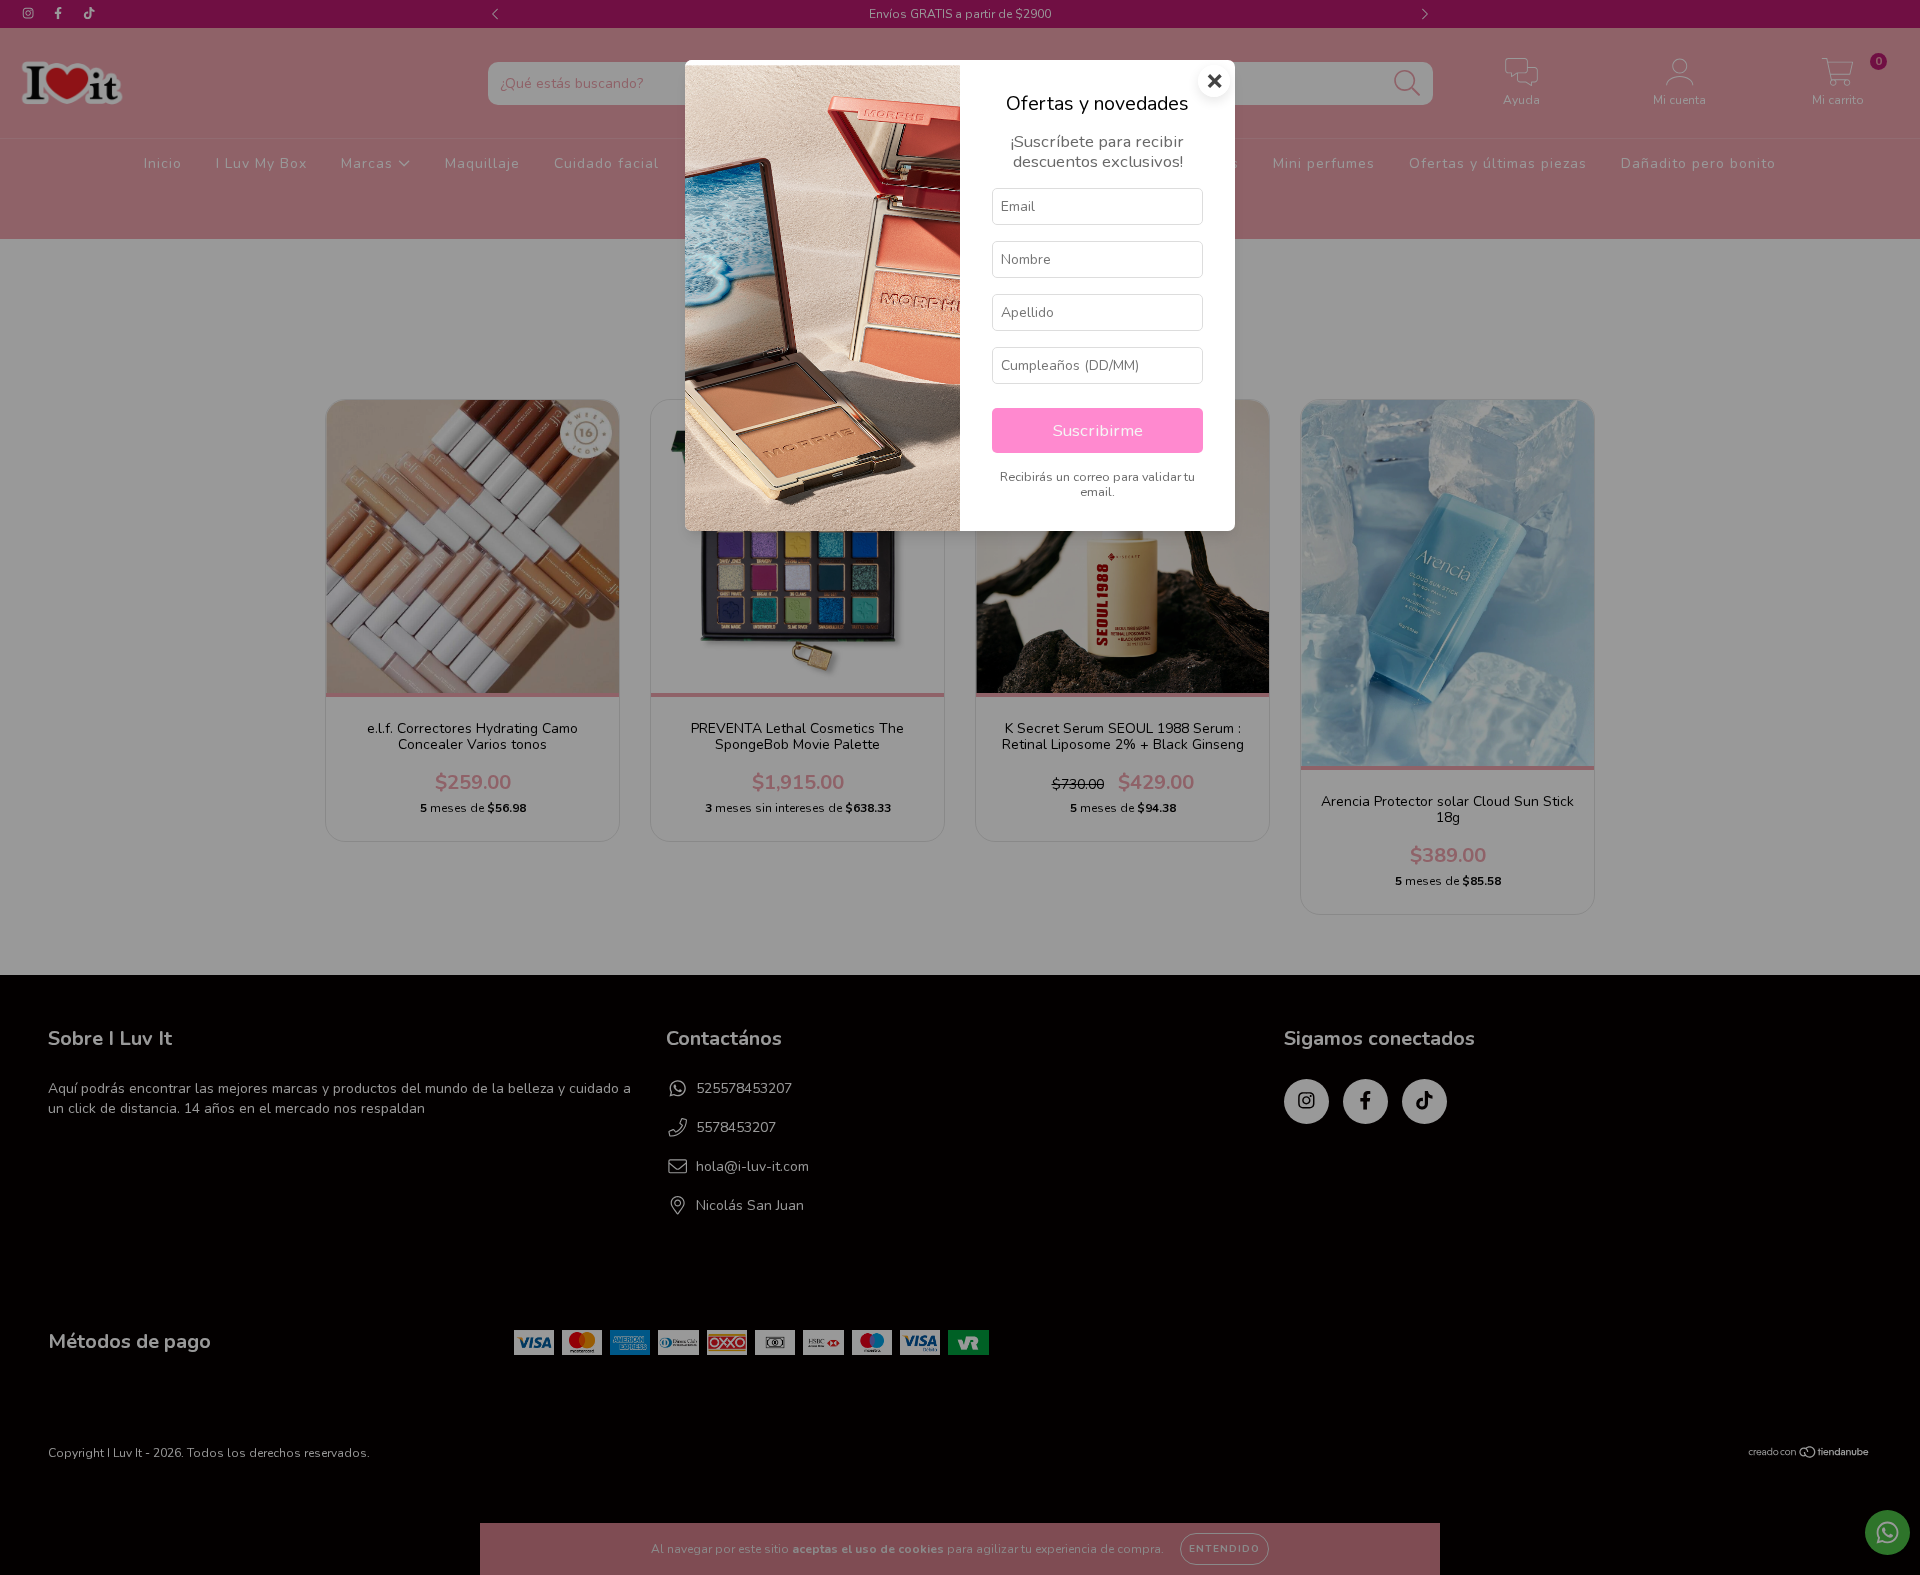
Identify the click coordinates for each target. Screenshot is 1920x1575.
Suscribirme (1098, 430)
